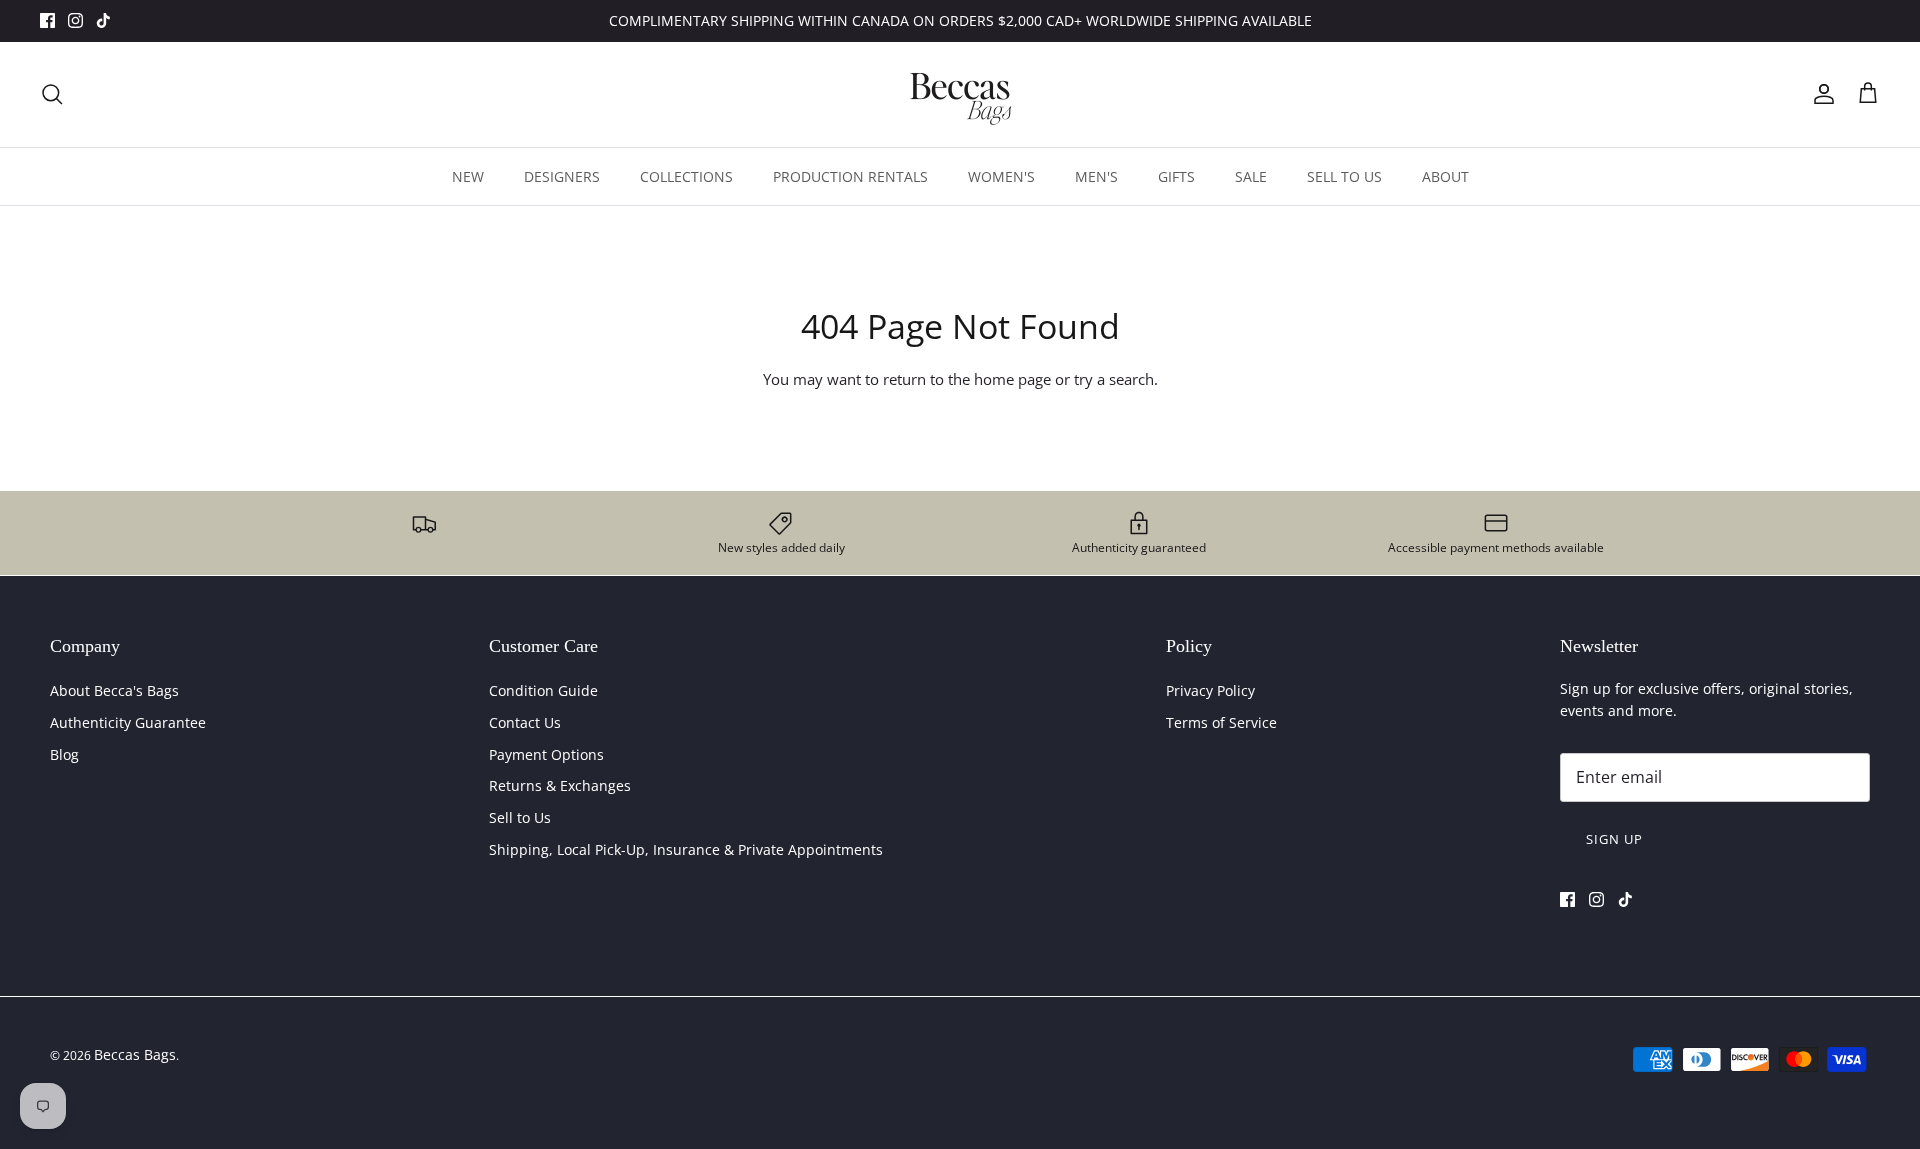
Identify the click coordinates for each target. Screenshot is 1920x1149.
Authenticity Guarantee (128, 722)
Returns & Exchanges (560, 785)
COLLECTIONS (686, 176)
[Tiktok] (103, 20)
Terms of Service (1221, 722)
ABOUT (1445, 176)
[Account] (1820, 94)
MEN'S (1096, 176)
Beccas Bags (135, 1054)
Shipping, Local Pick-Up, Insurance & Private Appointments (686, 849)
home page (1012, 379)
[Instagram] (75, 20)
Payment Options (546, 754)
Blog (64, 754)
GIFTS (1176, 176)
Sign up (1614, 839)
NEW (468, 176)
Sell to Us (520, 817)
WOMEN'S (1001, 176)
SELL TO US (1344, 176)
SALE (1251, 176)
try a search (1114, 379)
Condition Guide (543, 690)
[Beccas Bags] (960, 94)
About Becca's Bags (114, 690)
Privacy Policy (1210, 690)
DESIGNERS (562, 176)
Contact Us (525, 722)
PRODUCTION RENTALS (850, 176)
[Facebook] (47, 20)
